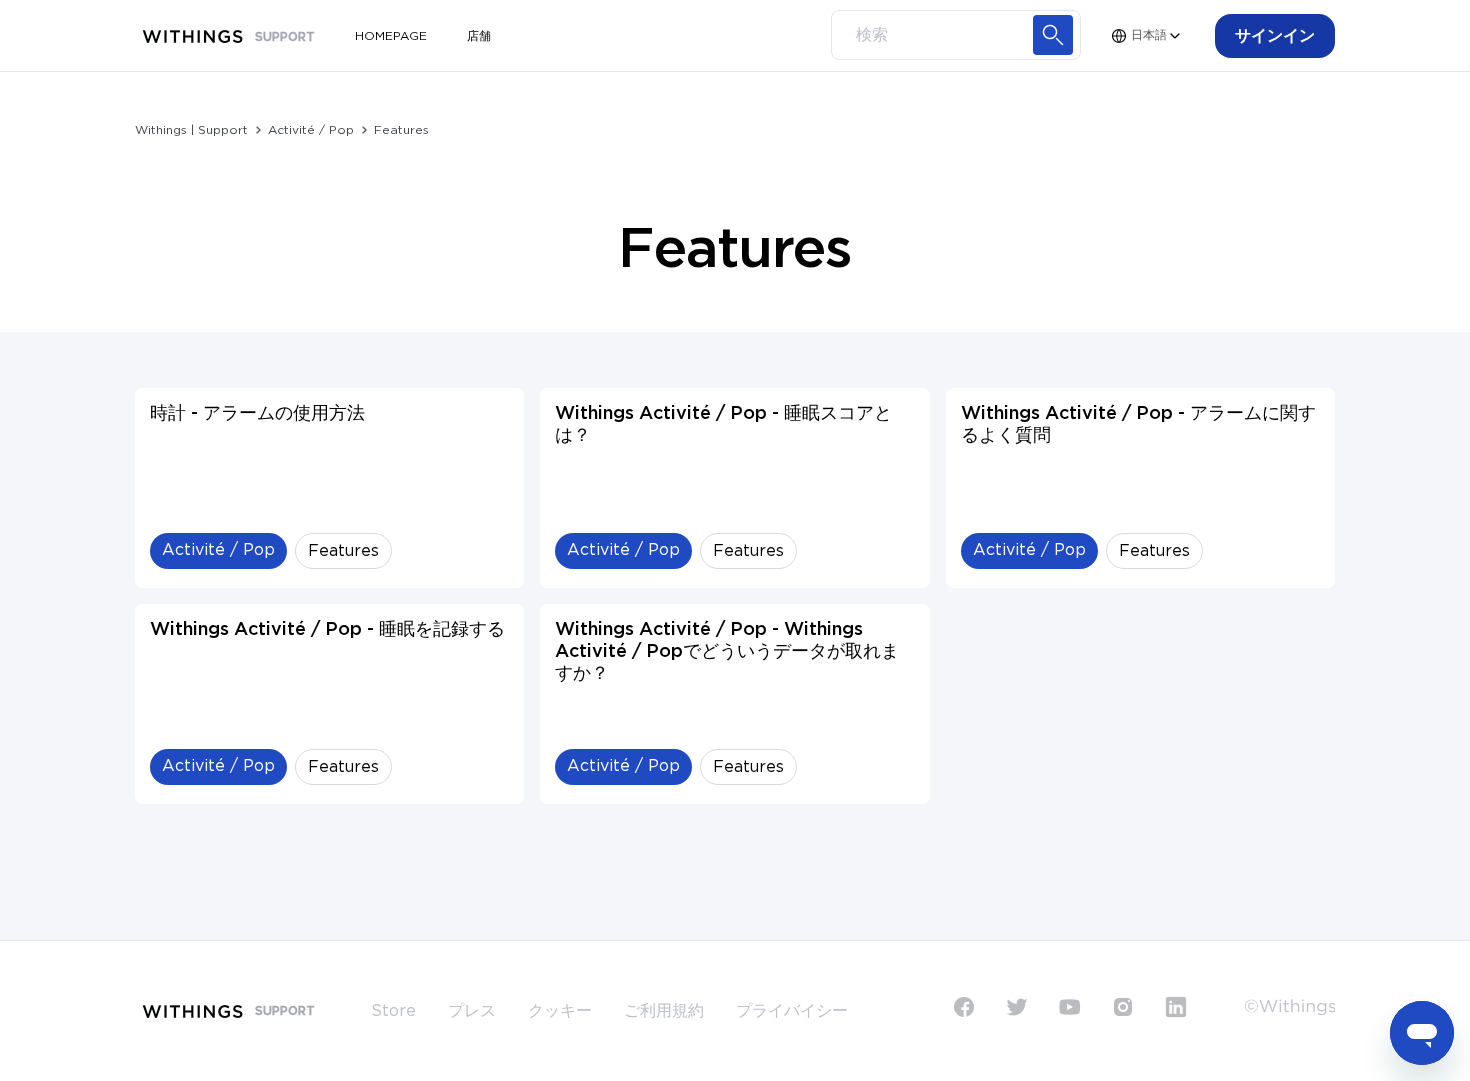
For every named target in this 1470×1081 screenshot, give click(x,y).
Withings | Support (191, 130)
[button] (1275, 36)
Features (401, 130)
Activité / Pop (311, 130)
